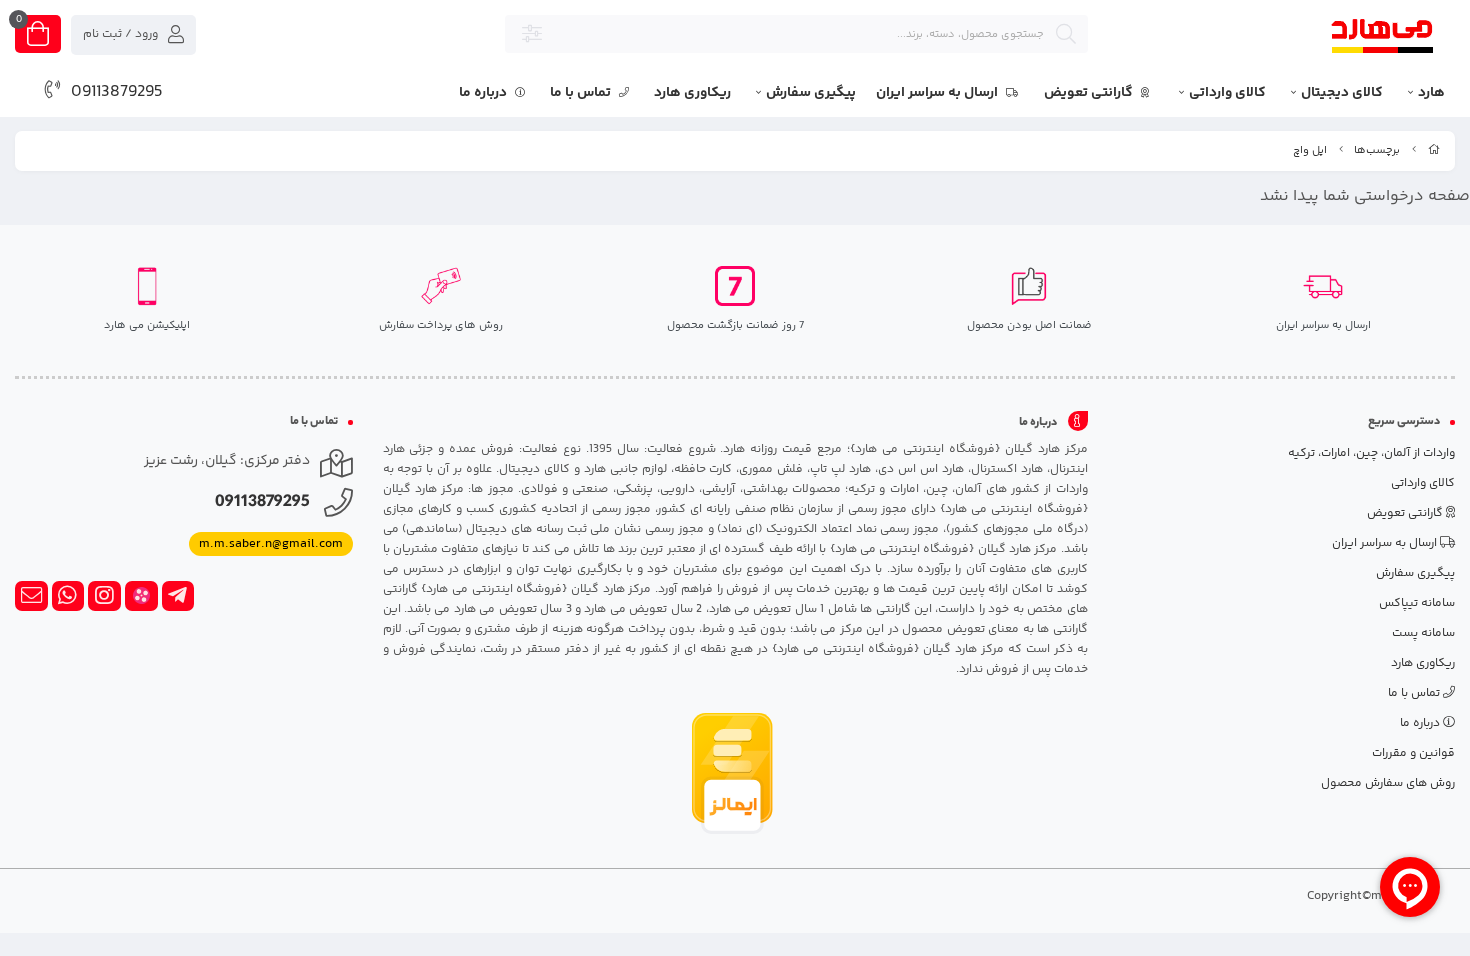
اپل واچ (1310, 150)
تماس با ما (582, 93)
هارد (1431, 93)
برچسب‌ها (1377, 150)
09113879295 (117, 92)
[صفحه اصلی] (1434, 150)
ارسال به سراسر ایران (938, 93)
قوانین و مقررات (1413, 753)
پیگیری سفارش (811, 93)
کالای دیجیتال (1342, 93)
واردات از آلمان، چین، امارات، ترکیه (1371, 453)
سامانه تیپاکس (1417, 603)
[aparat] (141, 596)
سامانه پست (1423, 633)
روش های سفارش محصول (1388, 783)
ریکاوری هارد (692, 93)
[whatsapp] (68, 596)
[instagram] (104, 596)
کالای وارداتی (1227, 93)
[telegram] (178, 596)
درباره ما (484, 93)
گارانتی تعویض (1090, 93)
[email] (31, 596)
